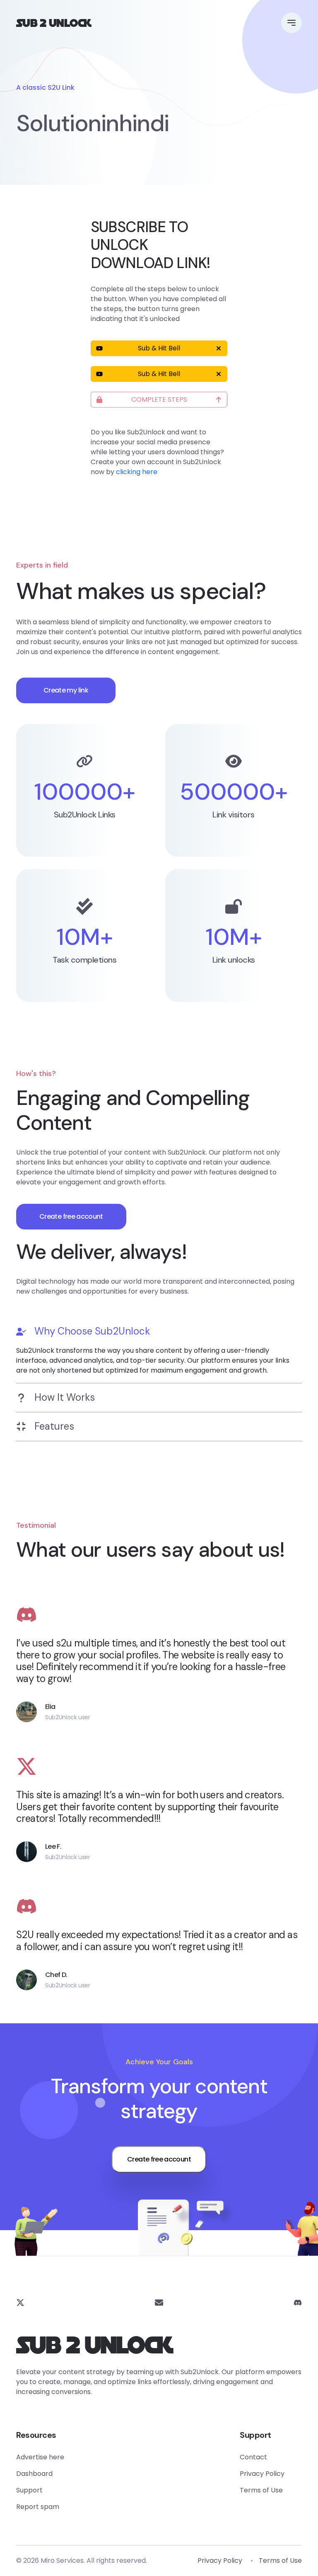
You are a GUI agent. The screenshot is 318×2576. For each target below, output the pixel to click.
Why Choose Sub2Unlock (92, 1331)
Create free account (71, 1216)
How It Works (65, 1397)
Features (54, 1426)
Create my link (66, 690)
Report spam (38, 2507)
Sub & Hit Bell (159, 348)
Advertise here (40, 2457)
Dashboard (34, 2474)
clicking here (137, 472)
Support (29, 2490)
